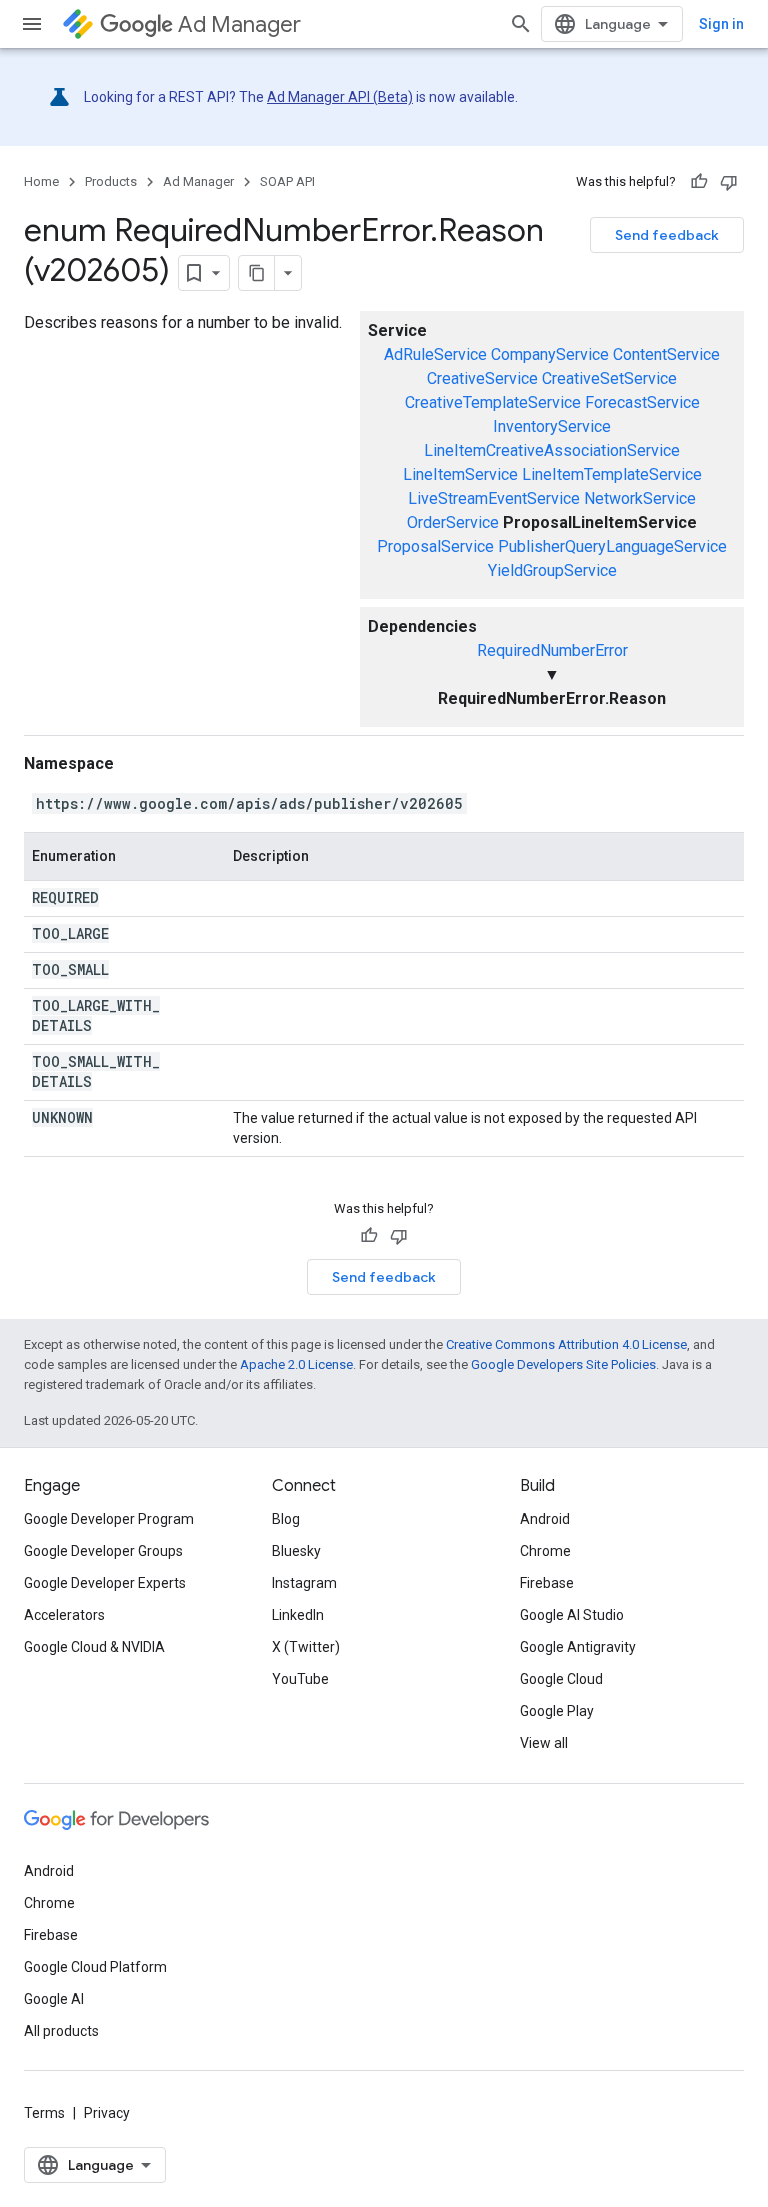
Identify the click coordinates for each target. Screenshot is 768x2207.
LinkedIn (298, 1615)
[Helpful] (699, 182)
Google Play (557, 1711)
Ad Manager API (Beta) (340, 97)
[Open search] (521, 24)
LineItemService (460, 474)
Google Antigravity (578, 1647)
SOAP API (287, 181)
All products (61, 2031)
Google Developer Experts (105, 1583)
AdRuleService (435, 354)
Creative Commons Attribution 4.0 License (566, 1344)
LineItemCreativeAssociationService (552, 450)
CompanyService (550, 354)
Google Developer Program (109, 1519)
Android (545, 1519)
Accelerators (64, 1615)
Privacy (107, 2113)
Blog (286, 1519)
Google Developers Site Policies (563, 1364)
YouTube (300, 1679)
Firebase (547, 1583)
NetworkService (640, 498)
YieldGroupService (552, 570)
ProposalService (435, 546)
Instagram (304, 1583)
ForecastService (642, 402)
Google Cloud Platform (95, 1967)
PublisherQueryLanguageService (612, 546)
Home (41, 181)
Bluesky (296, 1551)
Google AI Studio (572, 1615)
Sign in (721, 24)
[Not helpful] (729, 182)
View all (544, 1743)
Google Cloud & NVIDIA (94, 1647)
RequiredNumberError (552, 650)
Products (111, 181)
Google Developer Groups (103, 1551)
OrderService (453, 522)
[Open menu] (32, 24)
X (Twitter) (306, 1647)
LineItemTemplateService (612, 474)
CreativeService (482, 378)
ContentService (666, 354)
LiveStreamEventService (494, 498)
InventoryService (552, 426)
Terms (44, 2113)
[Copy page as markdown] (257, 273)
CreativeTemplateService (493, 402)
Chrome (545, 1551)
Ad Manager (239, 24)
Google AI (54, 1999)
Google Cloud (561, 1679)
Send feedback (667, 235)
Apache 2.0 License (296, 1364)
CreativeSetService (609, 378)
